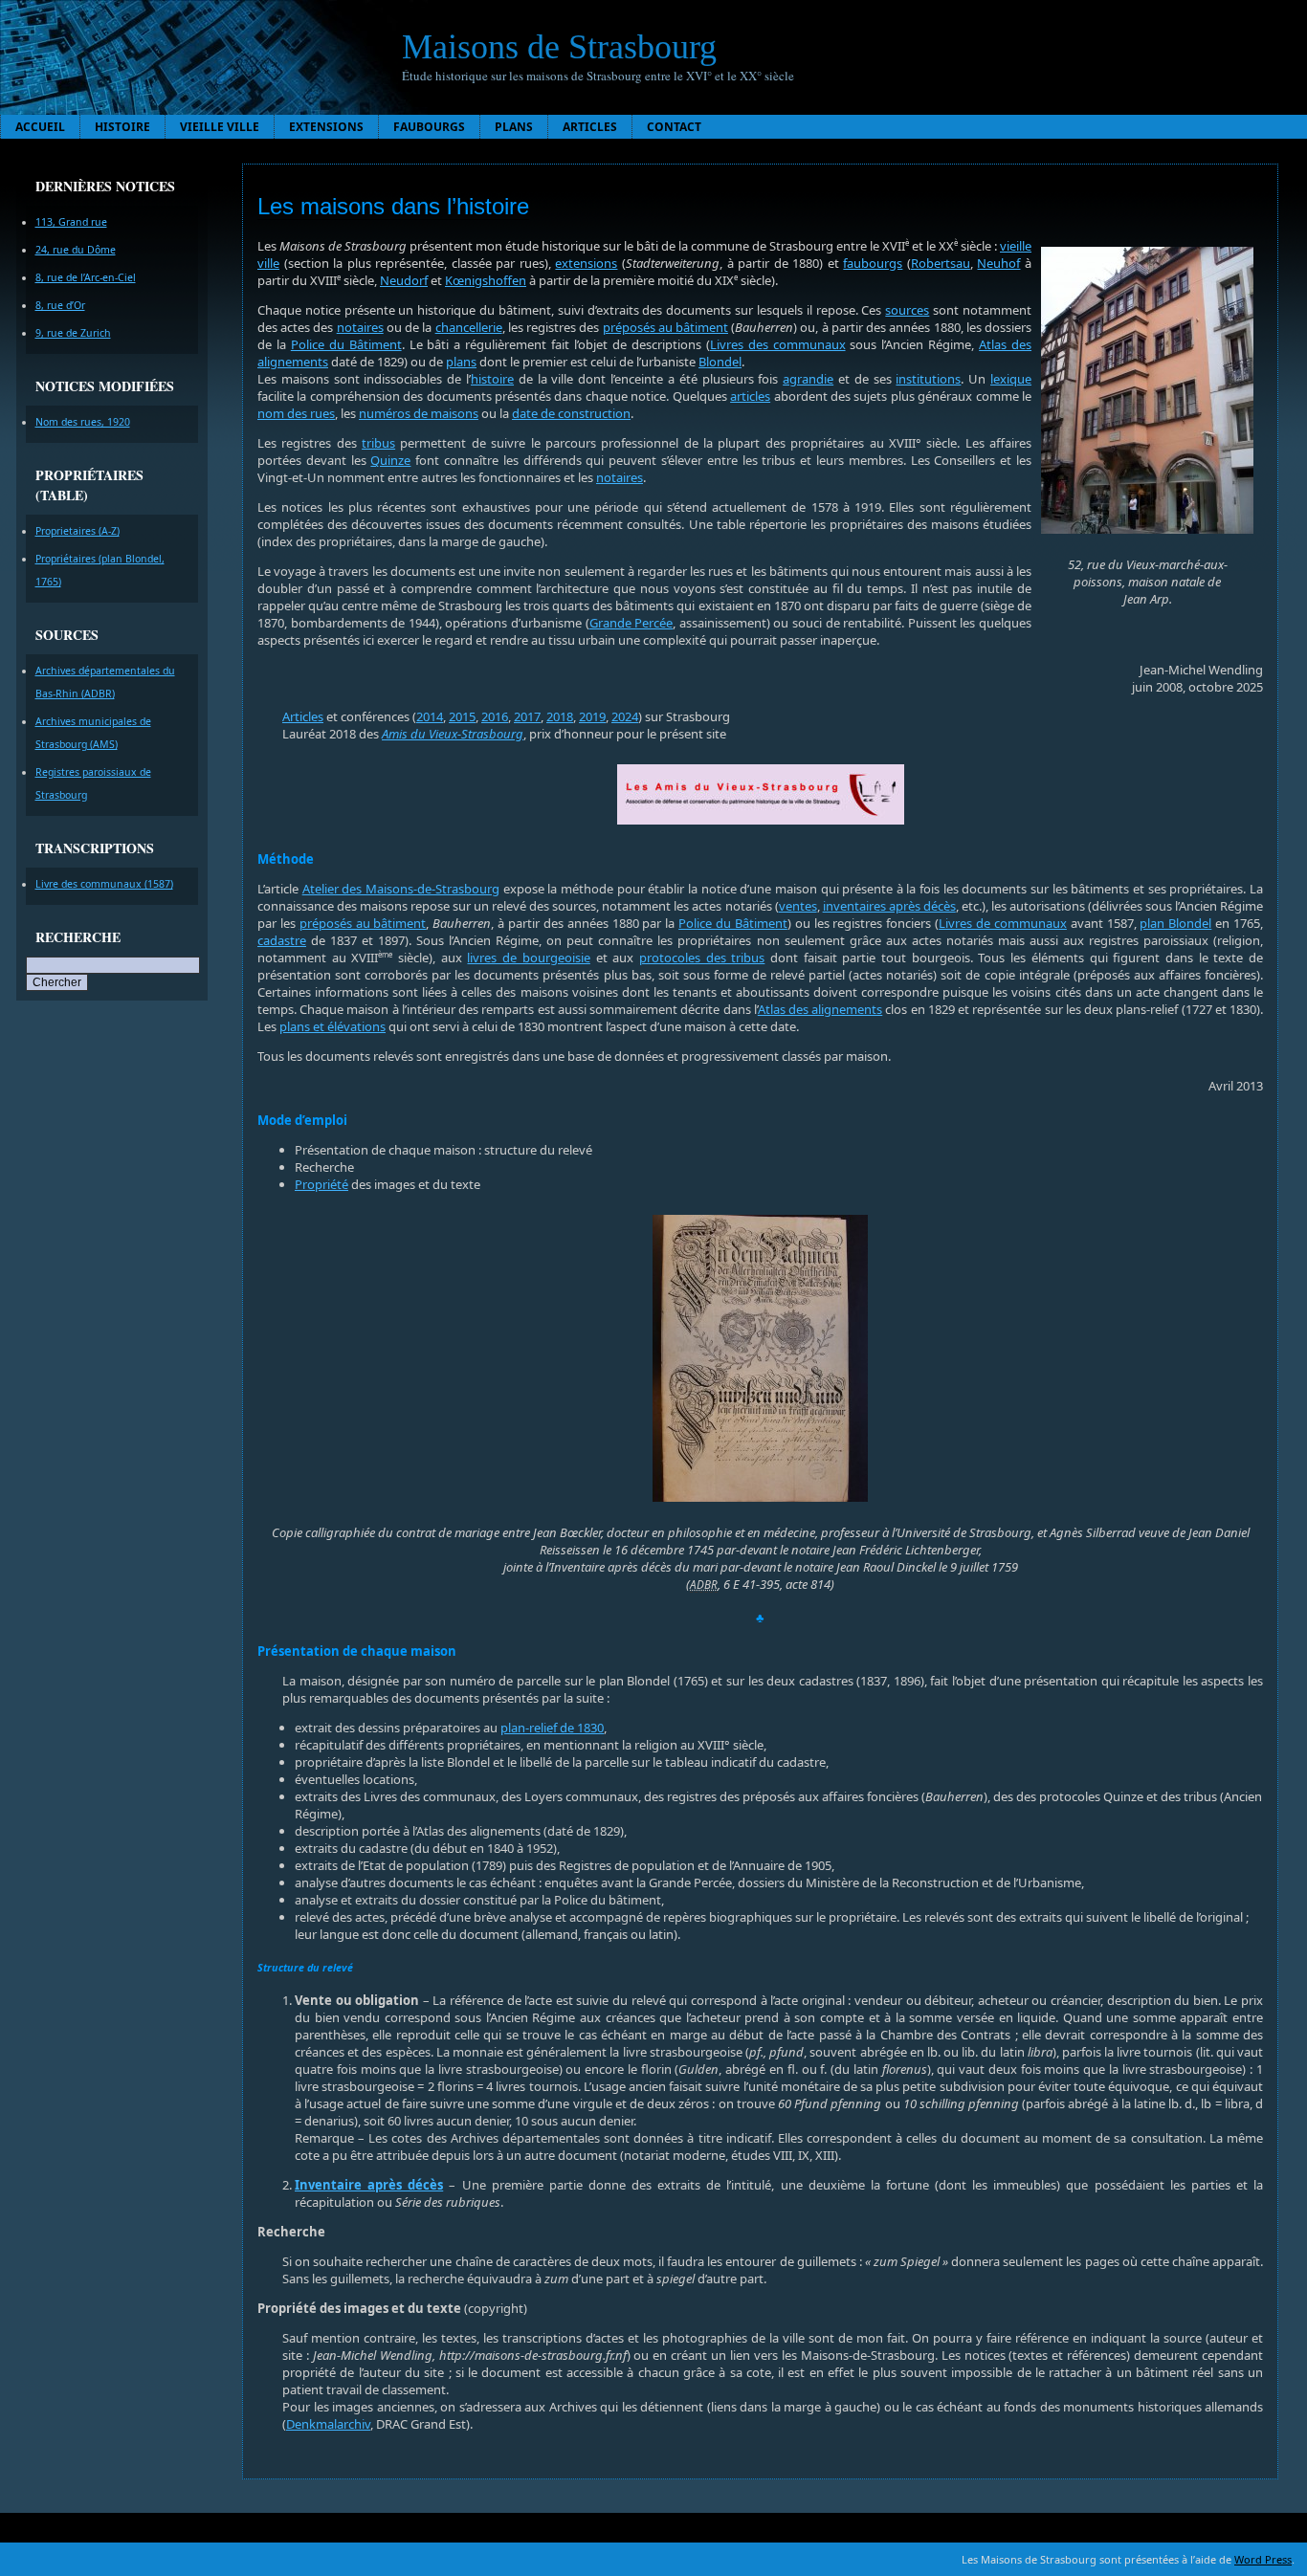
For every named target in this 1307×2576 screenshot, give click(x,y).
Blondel (720, 362)
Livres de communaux (1003, 923)
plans (461, 362)
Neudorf (404, 280)
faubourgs (873, 263)
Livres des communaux (778, 344)
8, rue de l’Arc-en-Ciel (86, 277)
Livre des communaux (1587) (104, 884)
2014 (430, 716)
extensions (586, 263)
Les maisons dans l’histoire (393, 206)
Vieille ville (220, 127)
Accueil (40, 127)
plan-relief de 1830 (552, 1728)
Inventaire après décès (369, 2185)
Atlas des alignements (820, 1009)
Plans (514, 127)
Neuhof (998, 263)
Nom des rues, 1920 (83, 422)
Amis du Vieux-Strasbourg (453, 734)
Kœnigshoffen (486, 280)
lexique (1011, 379)
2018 (560, 716)
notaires (360, 327)
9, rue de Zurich (73, 333)
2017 (527, 716)
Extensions (326, 127)
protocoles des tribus (702, 958)
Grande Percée (631, 623)
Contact (674, 127)
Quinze (390, 460)
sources (907, 310)
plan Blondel (1175, 923)
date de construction (571, 413)
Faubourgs (429, 127)
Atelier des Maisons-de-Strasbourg (401, 889)
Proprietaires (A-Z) (78, 531)
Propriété (321, 1184)
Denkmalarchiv (328, 2424)
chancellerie (469, 327)
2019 (592, 716)
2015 (462, 716)
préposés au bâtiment (665, 327)
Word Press (1263, 2559)
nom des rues (296, 413)
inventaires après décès (889, 906)
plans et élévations (332, 1026)
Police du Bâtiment (346, 344)
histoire (492, 379)
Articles (590, 127)
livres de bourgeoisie (528, 958)
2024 (625, 716)
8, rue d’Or (60, 305)
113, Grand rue (71, 222)
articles (750, 396)
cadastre (282, 940)
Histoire (122, 127)
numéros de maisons (419, 413)
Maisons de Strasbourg (559, 47)
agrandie (808, 379)
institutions (928, 379)
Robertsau (941, 263)
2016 (495, 716)
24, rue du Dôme (76, 250)
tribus (378, 443)
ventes (798, 906)
